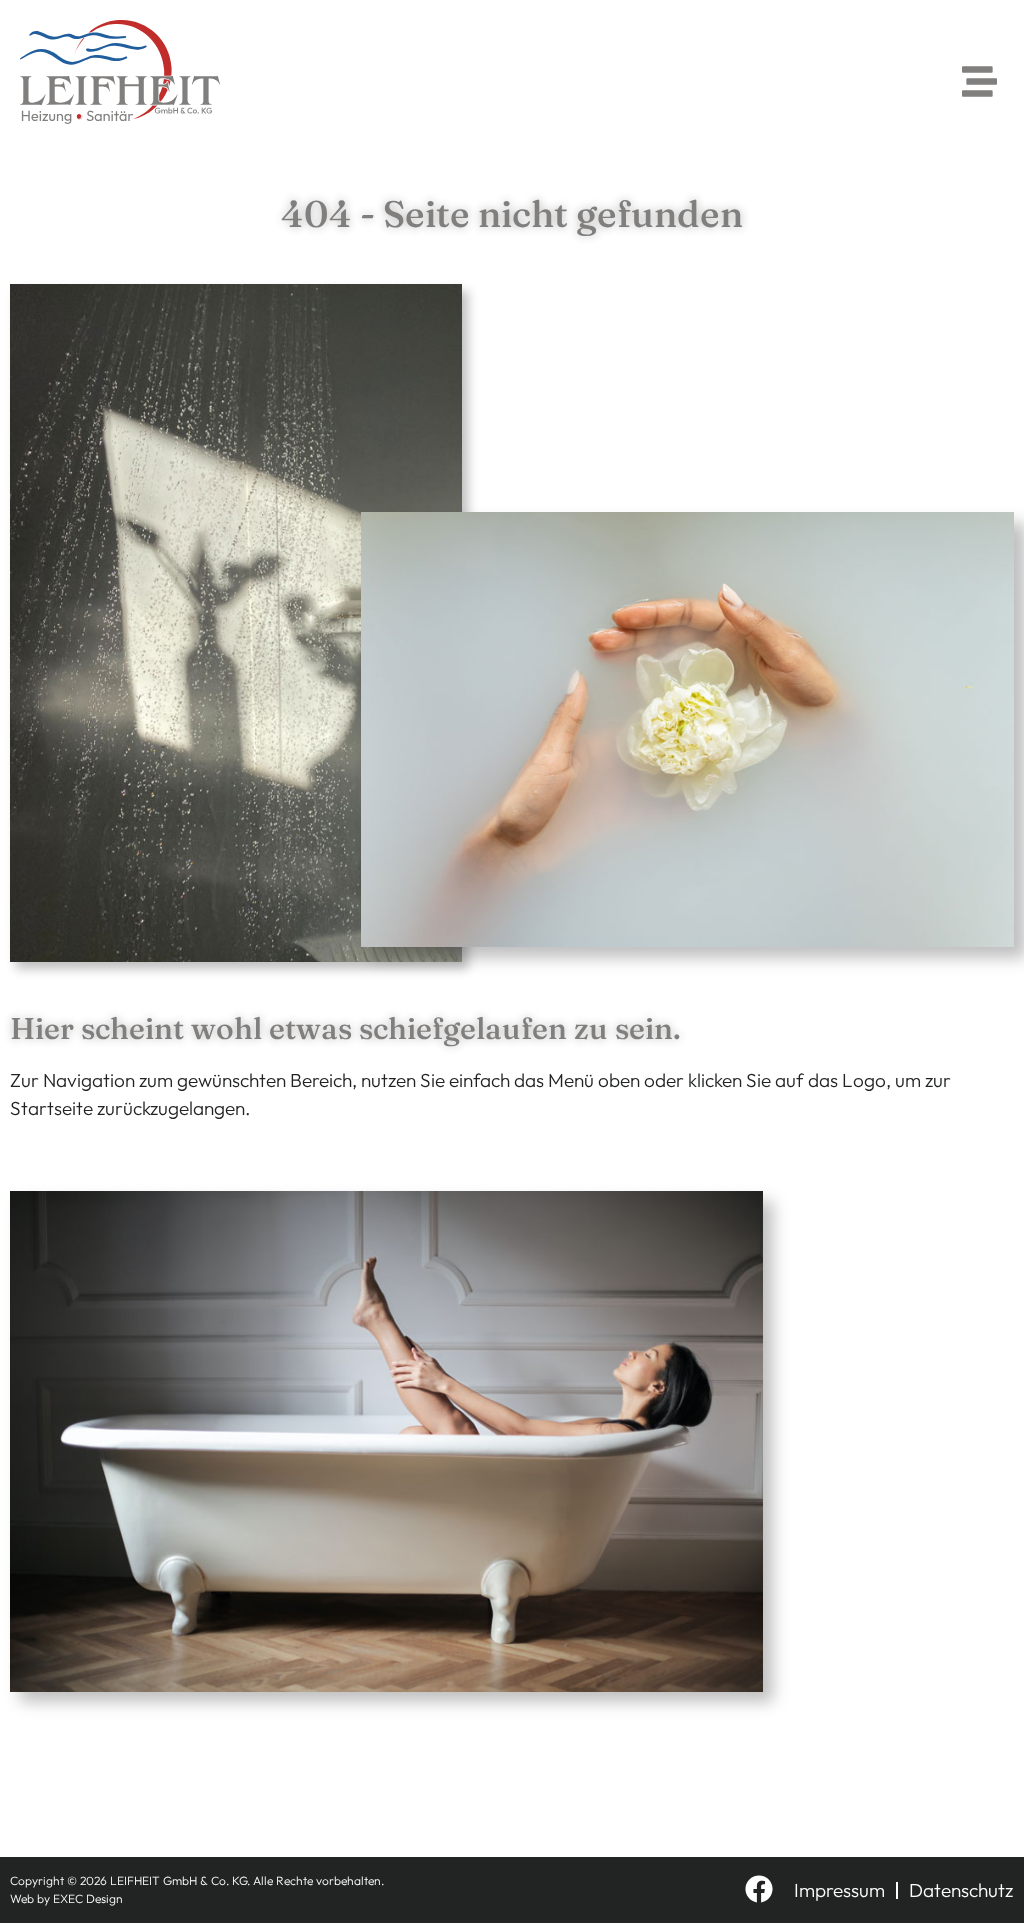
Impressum (839, 1890)
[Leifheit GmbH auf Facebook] (759, 1889)
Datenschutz (961, 1890)
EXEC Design (88, 1898)
